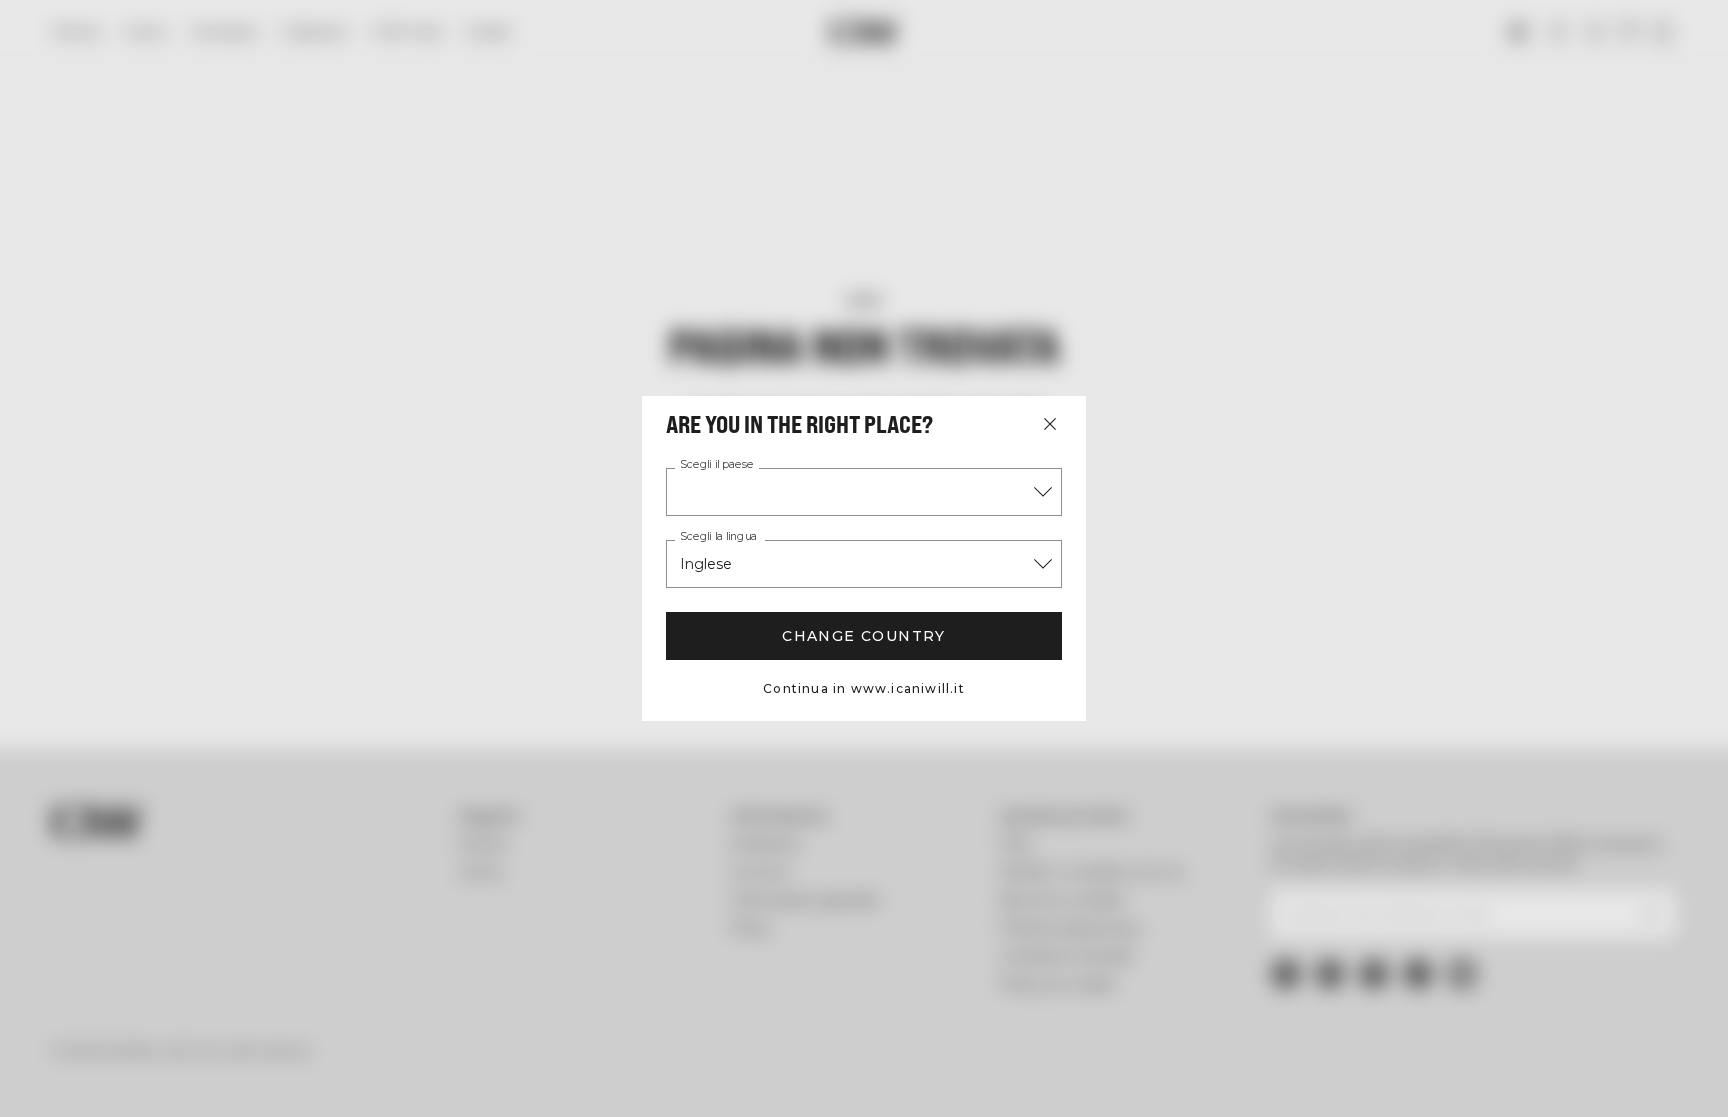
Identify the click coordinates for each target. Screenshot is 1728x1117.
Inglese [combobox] (706, 564)
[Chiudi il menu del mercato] (1050, 424)
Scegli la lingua (718, 537)
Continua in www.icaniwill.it (864, 688)
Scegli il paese (717, 465)
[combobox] (864, 492)
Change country (864, 636)
